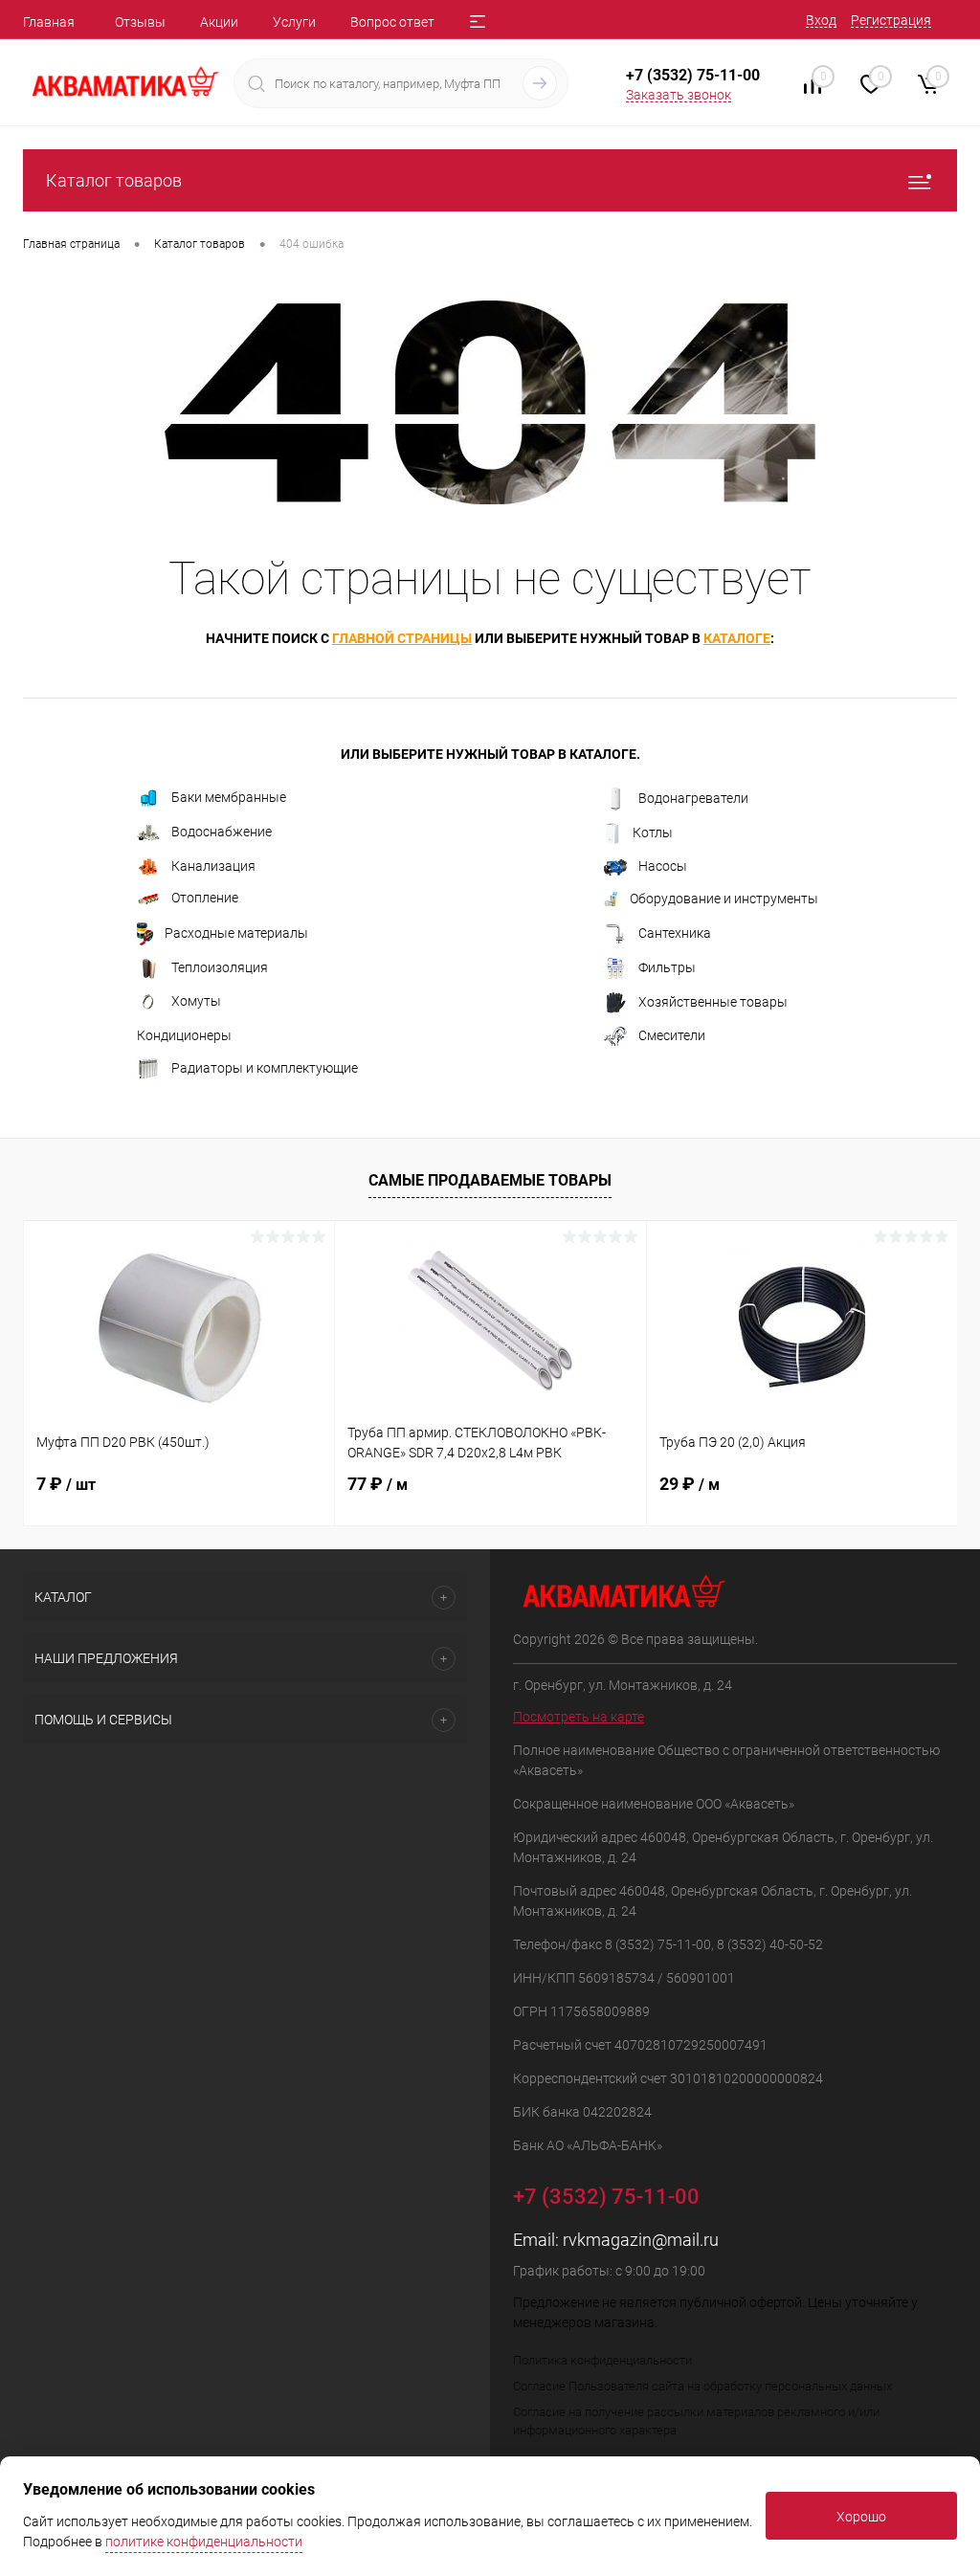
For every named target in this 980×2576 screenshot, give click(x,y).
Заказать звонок (679, 95)
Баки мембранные (229, 797)
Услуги (294, 22)
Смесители (672, 1035)
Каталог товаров (114, 180)
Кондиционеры (184, 1035)
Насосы (663, 866)
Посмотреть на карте (579, 1717)
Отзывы (140, 22)
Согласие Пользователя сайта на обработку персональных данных (702, 2386)
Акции (219, 22)
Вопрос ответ (392, 22)
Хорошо (861, 2517)
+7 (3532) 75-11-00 (693, 75)
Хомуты (196, 1001)
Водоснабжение (222, 832)
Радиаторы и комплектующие (265, 1068)
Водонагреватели (693, 798)
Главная (49, 22)
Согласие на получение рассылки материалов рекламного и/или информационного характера (696, 2421)
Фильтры (667, 967)
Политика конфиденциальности (602, 2360)
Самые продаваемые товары (490, 1180)
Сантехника (675, 933)
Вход (821, 20)
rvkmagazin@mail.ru (641, 2240)
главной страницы (402, 638)
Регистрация (891, 20)
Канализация (213, 866)
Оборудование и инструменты (724, 899)
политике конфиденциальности (204, 2542)
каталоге (737, 638)
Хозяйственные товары (713, 1002)
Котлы (653, 833)
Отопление (205, 898)
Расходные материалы (236, 933)
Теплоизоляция (220, 967)
